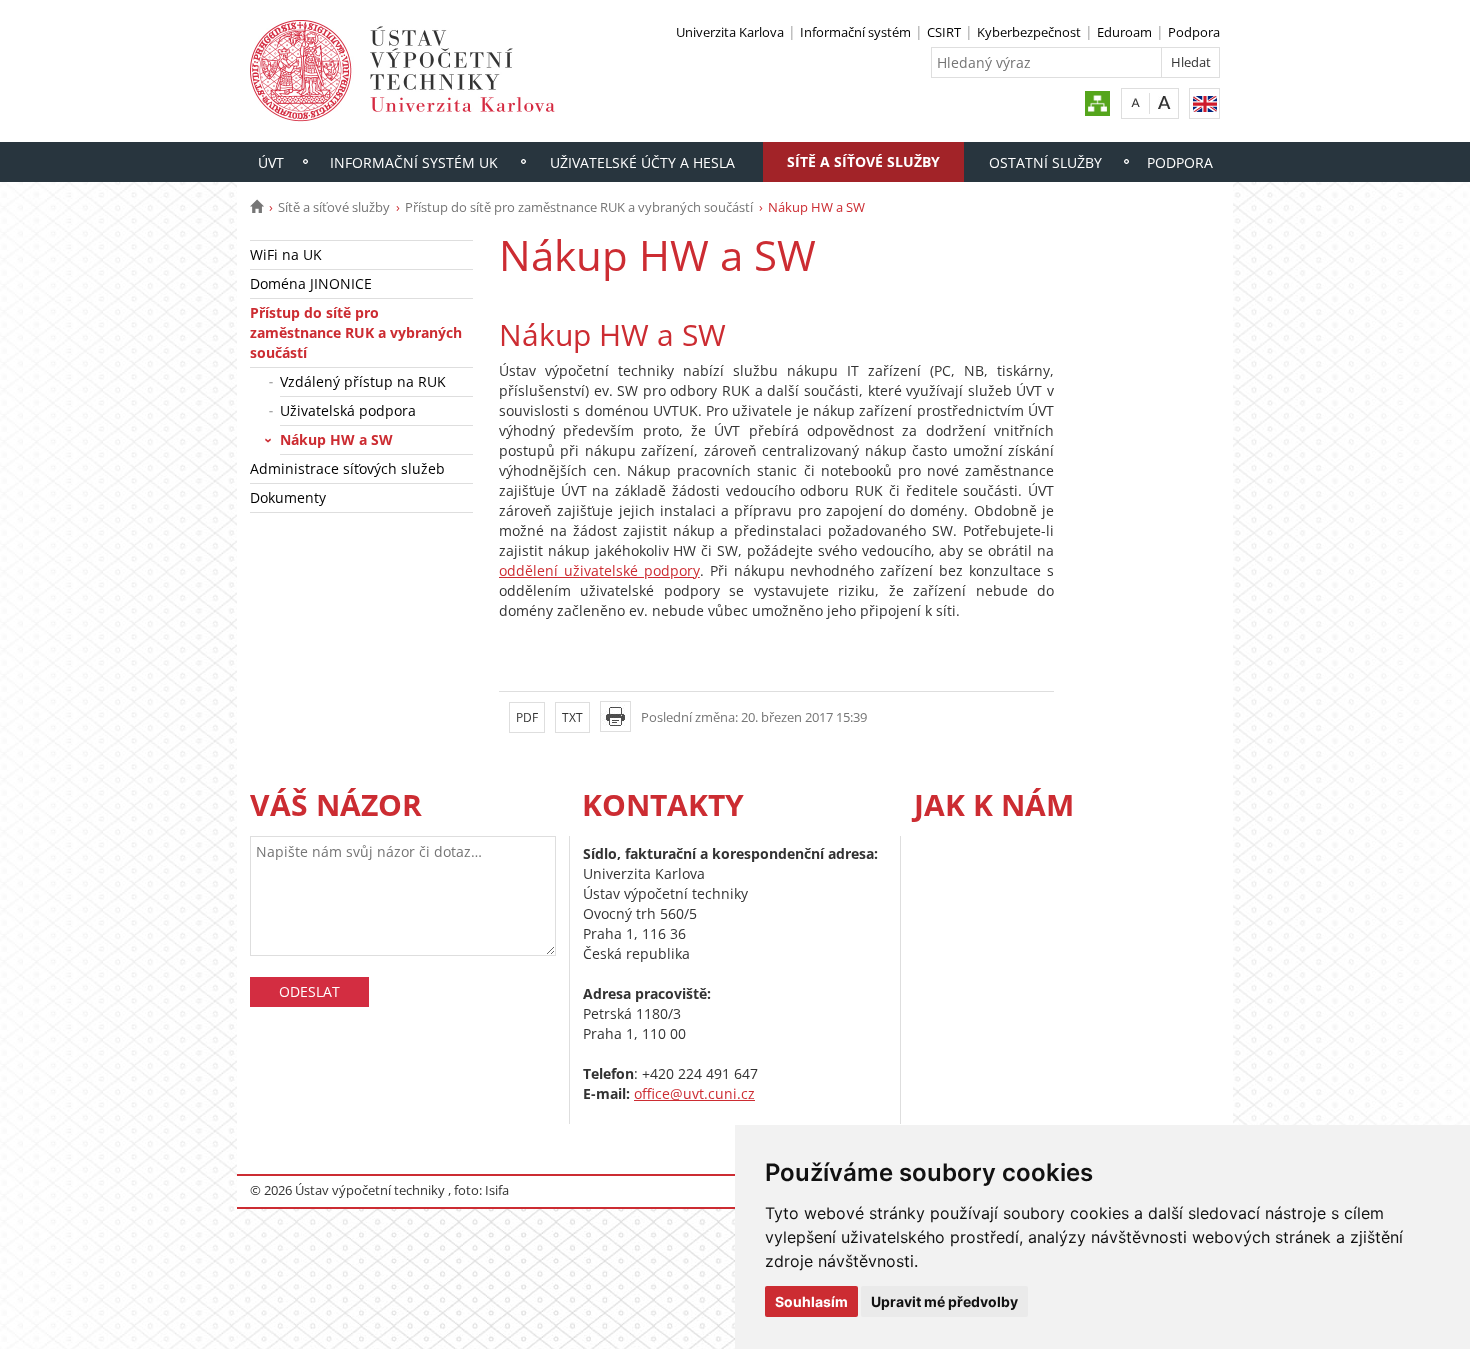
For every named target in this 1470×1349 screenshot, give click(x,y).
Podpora (1194, 32)
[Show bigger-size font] (1164, 102)
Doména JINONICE (311, 283)
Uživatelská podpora (348, 410)
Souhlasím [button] (811, 1301)
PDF (527, 717)
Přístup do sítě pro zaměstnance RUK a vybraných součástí (579, 207)
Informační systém (855, 32)
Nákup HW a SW (336, 439)
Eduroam (1124, 32)
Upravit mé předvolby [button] (944, 1301)
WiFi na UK (286, 254)
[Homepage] (256, 207)
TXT (572, 717)
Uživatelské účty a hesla (642, 162)
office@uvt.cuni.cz (694, 1093)
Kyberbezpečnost (1029, 32)
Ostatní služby (1045, 162)
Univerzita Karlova (730, 32)
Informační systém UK (414, 162)
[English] (1204, 103)
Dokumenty (288, 497)
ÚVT (271, 162)
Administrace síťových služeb (347, 468)
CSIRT (944, 32)
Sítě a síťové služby (863, 161)
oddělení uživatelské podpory (599, 570)
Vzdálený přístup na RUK (363, 381)
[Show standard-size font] (1135, 102)
